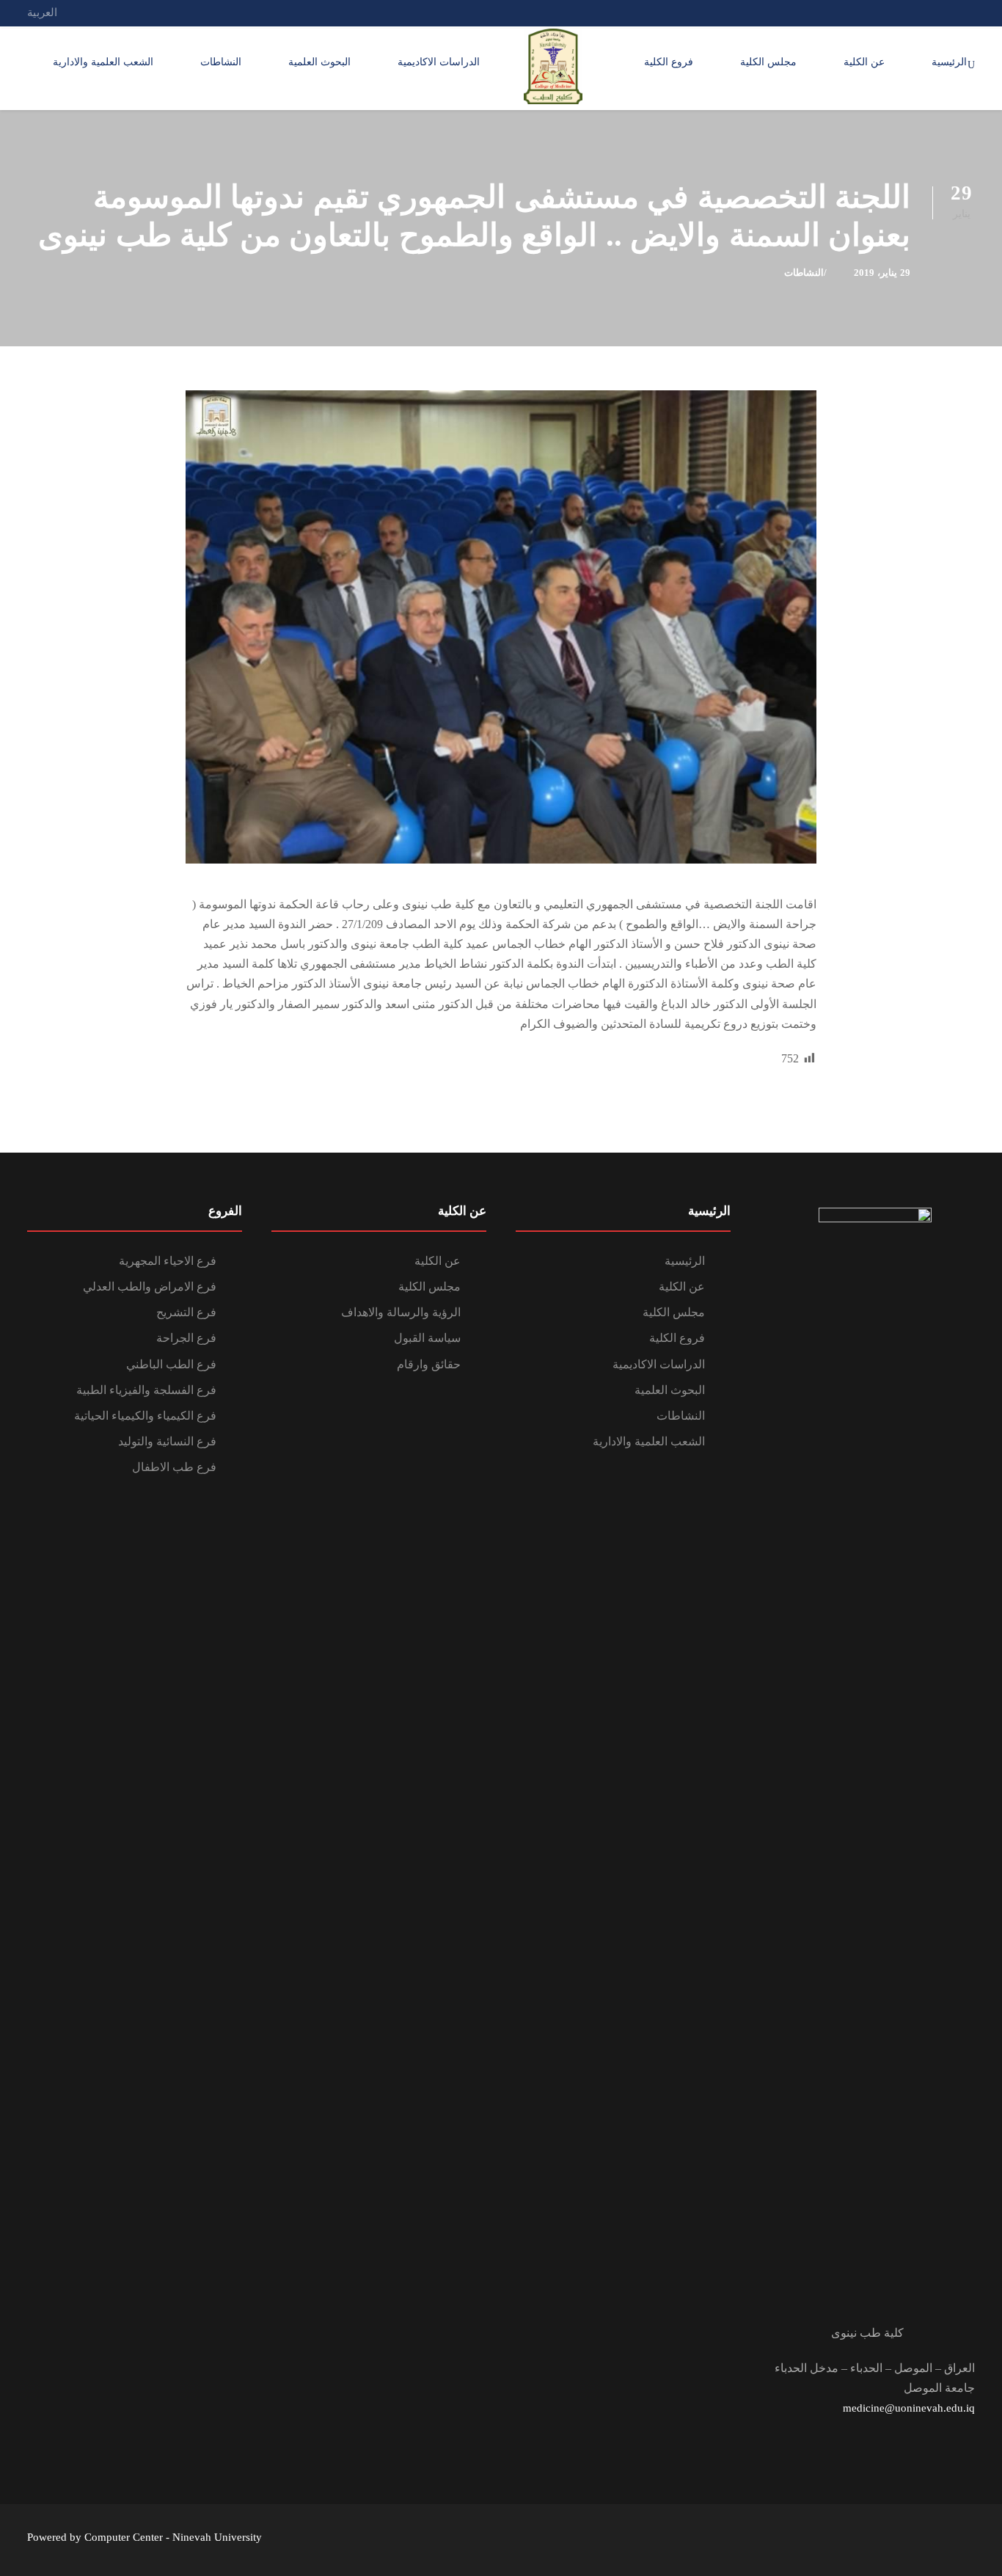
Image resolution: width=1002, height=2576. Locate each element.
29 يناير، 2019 (882, 273)
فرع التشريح (186, 1312)
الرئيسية (949, 62)
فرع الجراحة (186, 1338)
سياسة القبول (427, 1338)
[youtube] (916, 12)
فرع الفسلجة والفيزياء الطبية (146, 1390)
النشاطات (221, 62)
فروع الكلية (669, 62)
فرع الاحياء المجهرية (168, 1261)
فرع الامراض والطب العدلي (150, 1287)
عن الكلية (864, 62)
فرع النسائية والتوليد (167, 1441)
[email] (970, 12)
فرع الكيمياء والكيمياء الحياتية (145, 1416)
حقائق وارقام (429, 1364)
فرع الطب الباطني (171, 1364)
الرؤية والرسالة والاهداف (401, 1312)
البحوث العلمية (319, 62)
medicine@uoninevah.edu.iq (909, 2408)
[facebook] (943, 12)
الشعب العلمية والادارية (103, 62)
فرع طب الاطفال (174, 1467)
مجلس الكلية (768, 62)
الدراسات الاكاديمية (439, 62)
